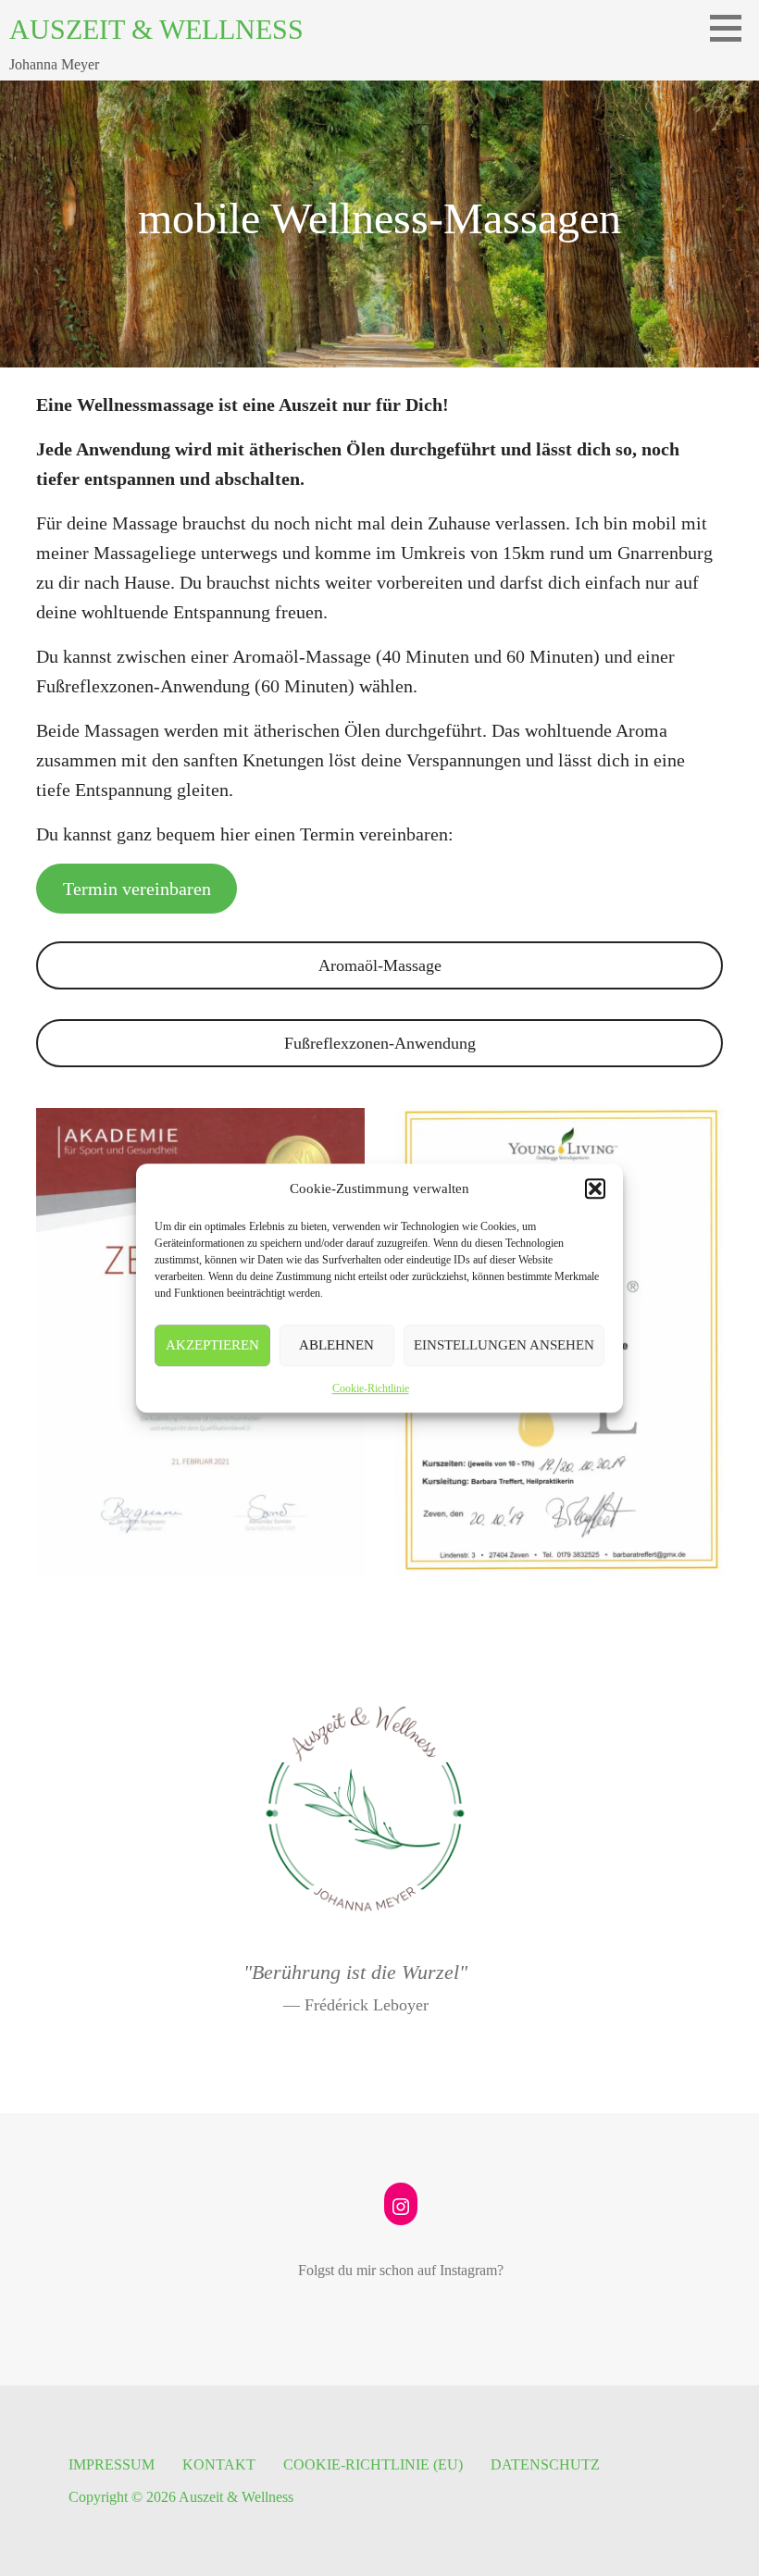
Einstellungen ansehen (504, 1345)
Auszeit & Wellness (156, 29)
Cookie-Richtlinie (371, 1388)
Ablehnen (336, 1345)
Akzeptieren (212, 1345)
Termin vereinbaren (137, 889)
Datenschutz (545, 2464)
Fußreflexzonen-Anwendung (380, 1043)
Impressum (112, 2464)
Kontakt (219, 2464)
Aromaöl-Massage (380, 965)
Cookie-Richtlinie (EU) (373, 2464)
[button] (595, 1188)
